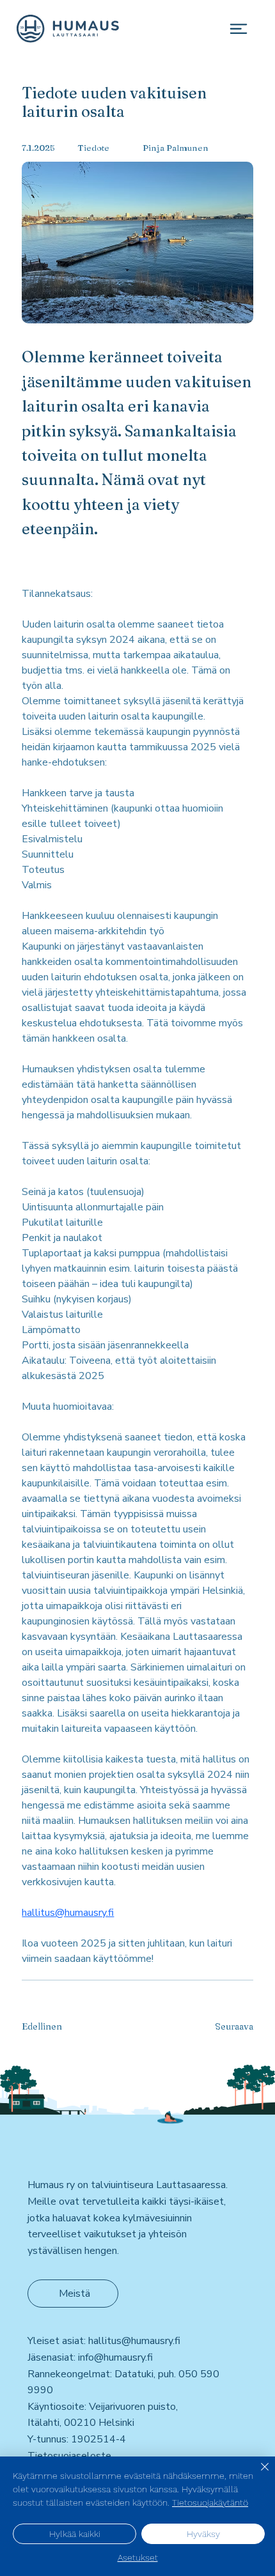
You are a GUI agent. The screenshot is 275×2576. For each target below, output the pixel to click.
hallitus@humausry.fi (134, 2341)
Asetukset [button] (138, 2557)
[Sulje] (257, 2474)
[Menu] (238, 28)
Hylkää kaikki (75, 2534)
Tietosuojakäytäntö (210, 2503)
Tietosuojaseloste (69, 2456)
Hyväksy (203, 2534)
